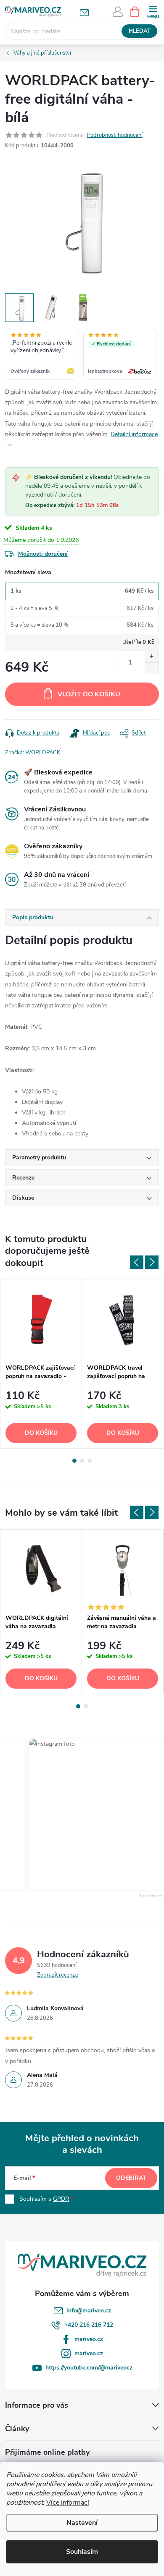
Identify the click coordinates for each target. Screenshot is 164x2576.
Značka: (33, 753)
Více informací (68, 2503)
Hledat (140, 31)
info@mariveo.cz (89, 2311)
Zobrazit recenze (58, 1975)
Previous (137, 1262)
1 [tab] (74, 1461)
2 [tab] (82, 1461)
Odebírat (131, 2178)
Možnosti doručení (43, 554)
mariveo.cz (89, 2339)
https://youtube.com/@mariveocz (89, 2368)
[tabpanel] (41, 1364)
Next (152, 1262)
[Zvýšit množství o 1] (152, 657)
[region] (82, 355)
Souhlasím (82, 2552)
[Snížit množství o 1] (152, 668)
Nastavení (82, 2523)
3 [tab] (90, 1461)
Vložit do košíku (89, 694)
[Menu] (153, 11)
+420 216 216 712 (89, 2325)
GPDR (61, 2199)
